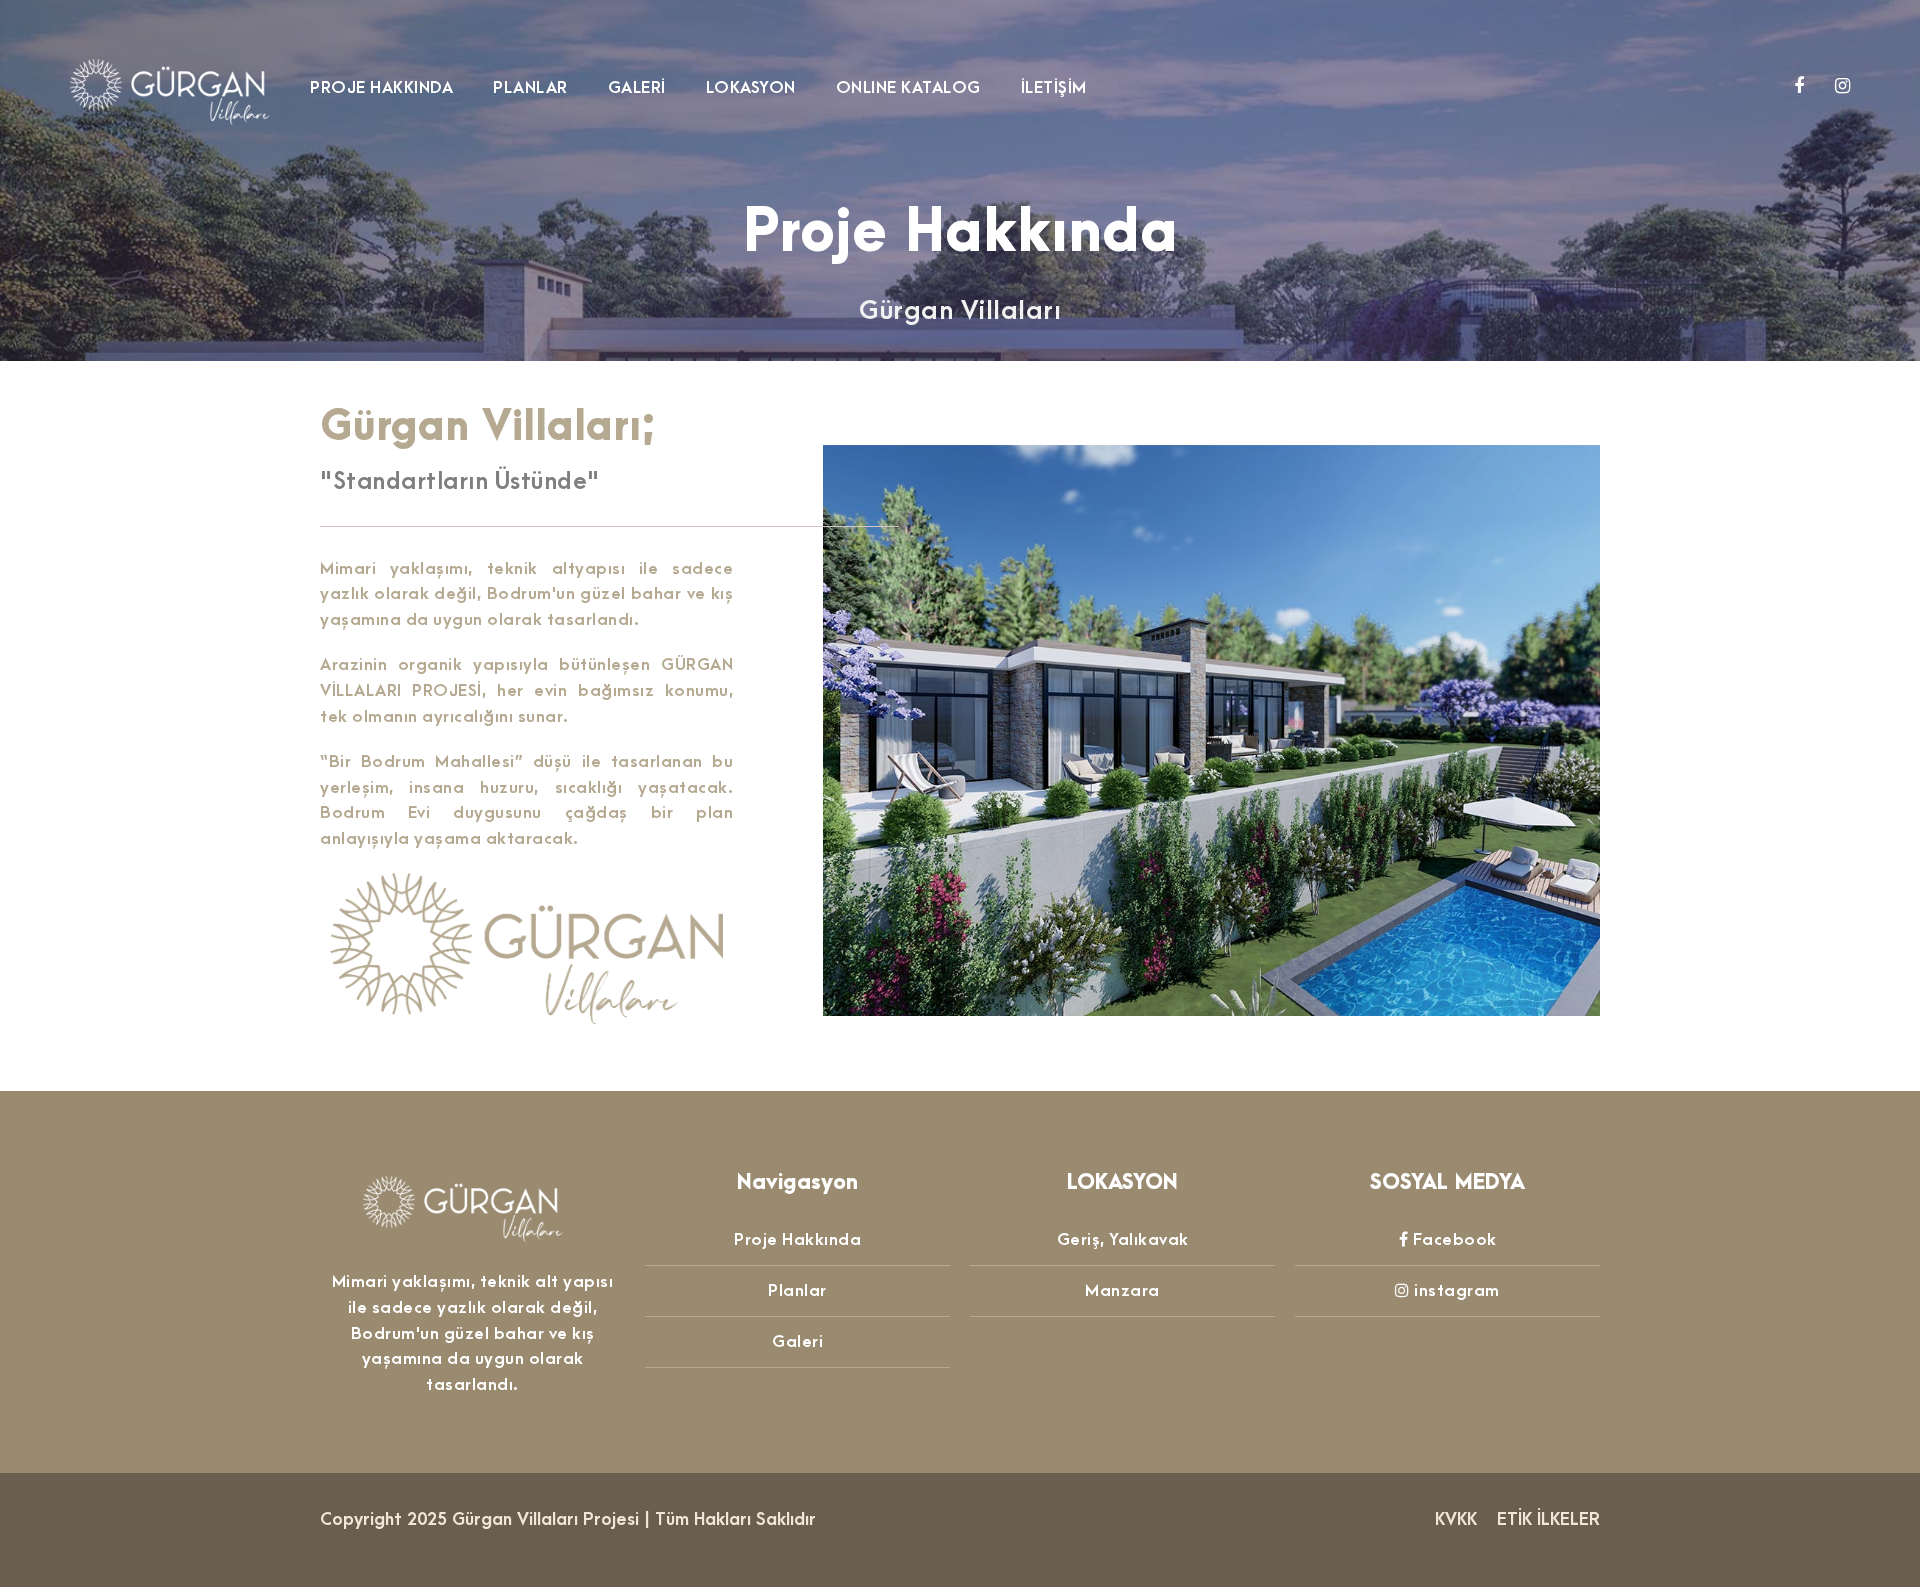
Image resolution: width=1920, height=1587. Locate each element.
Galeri (797, 1342)
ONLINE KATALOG (908, 88)
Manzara (1122, 1291)
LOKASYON (751, 88)
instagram (1457, 1291)
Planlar (797, 1291)
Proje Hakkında (797, 1240)
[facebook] (1802, 86)
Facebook (1455, 1240)
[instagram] (1843, 86)
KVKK (1456, 1519)
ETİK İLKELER (1548, 1519)
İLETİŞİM (1054, 88)
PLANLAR (530, 88)
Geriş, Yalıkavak (1123, 1240)
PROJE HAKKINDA (381, 88)
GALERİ (637, 88)
